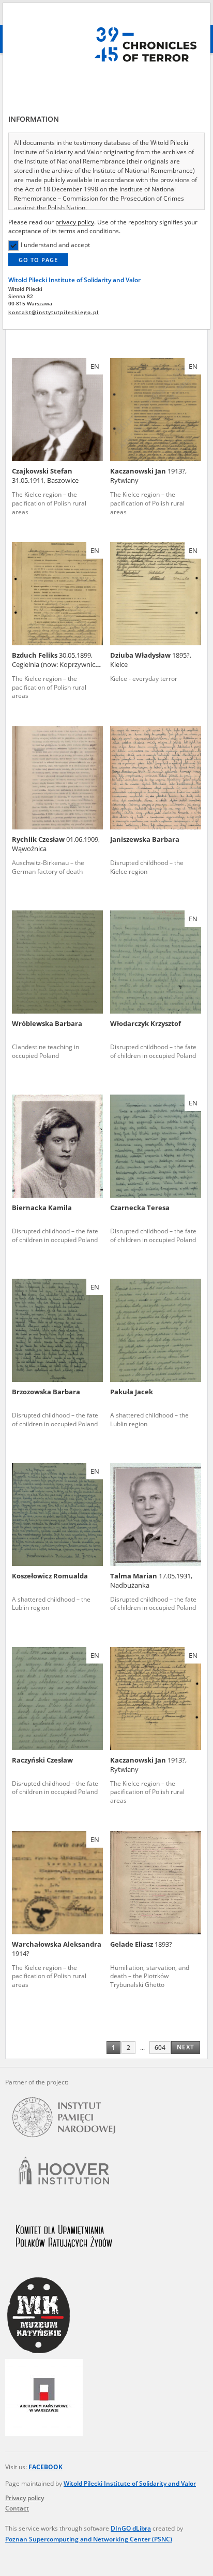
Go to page (38, 260)
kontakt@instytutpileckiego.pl (54, 312)
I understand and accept (55, 245)
